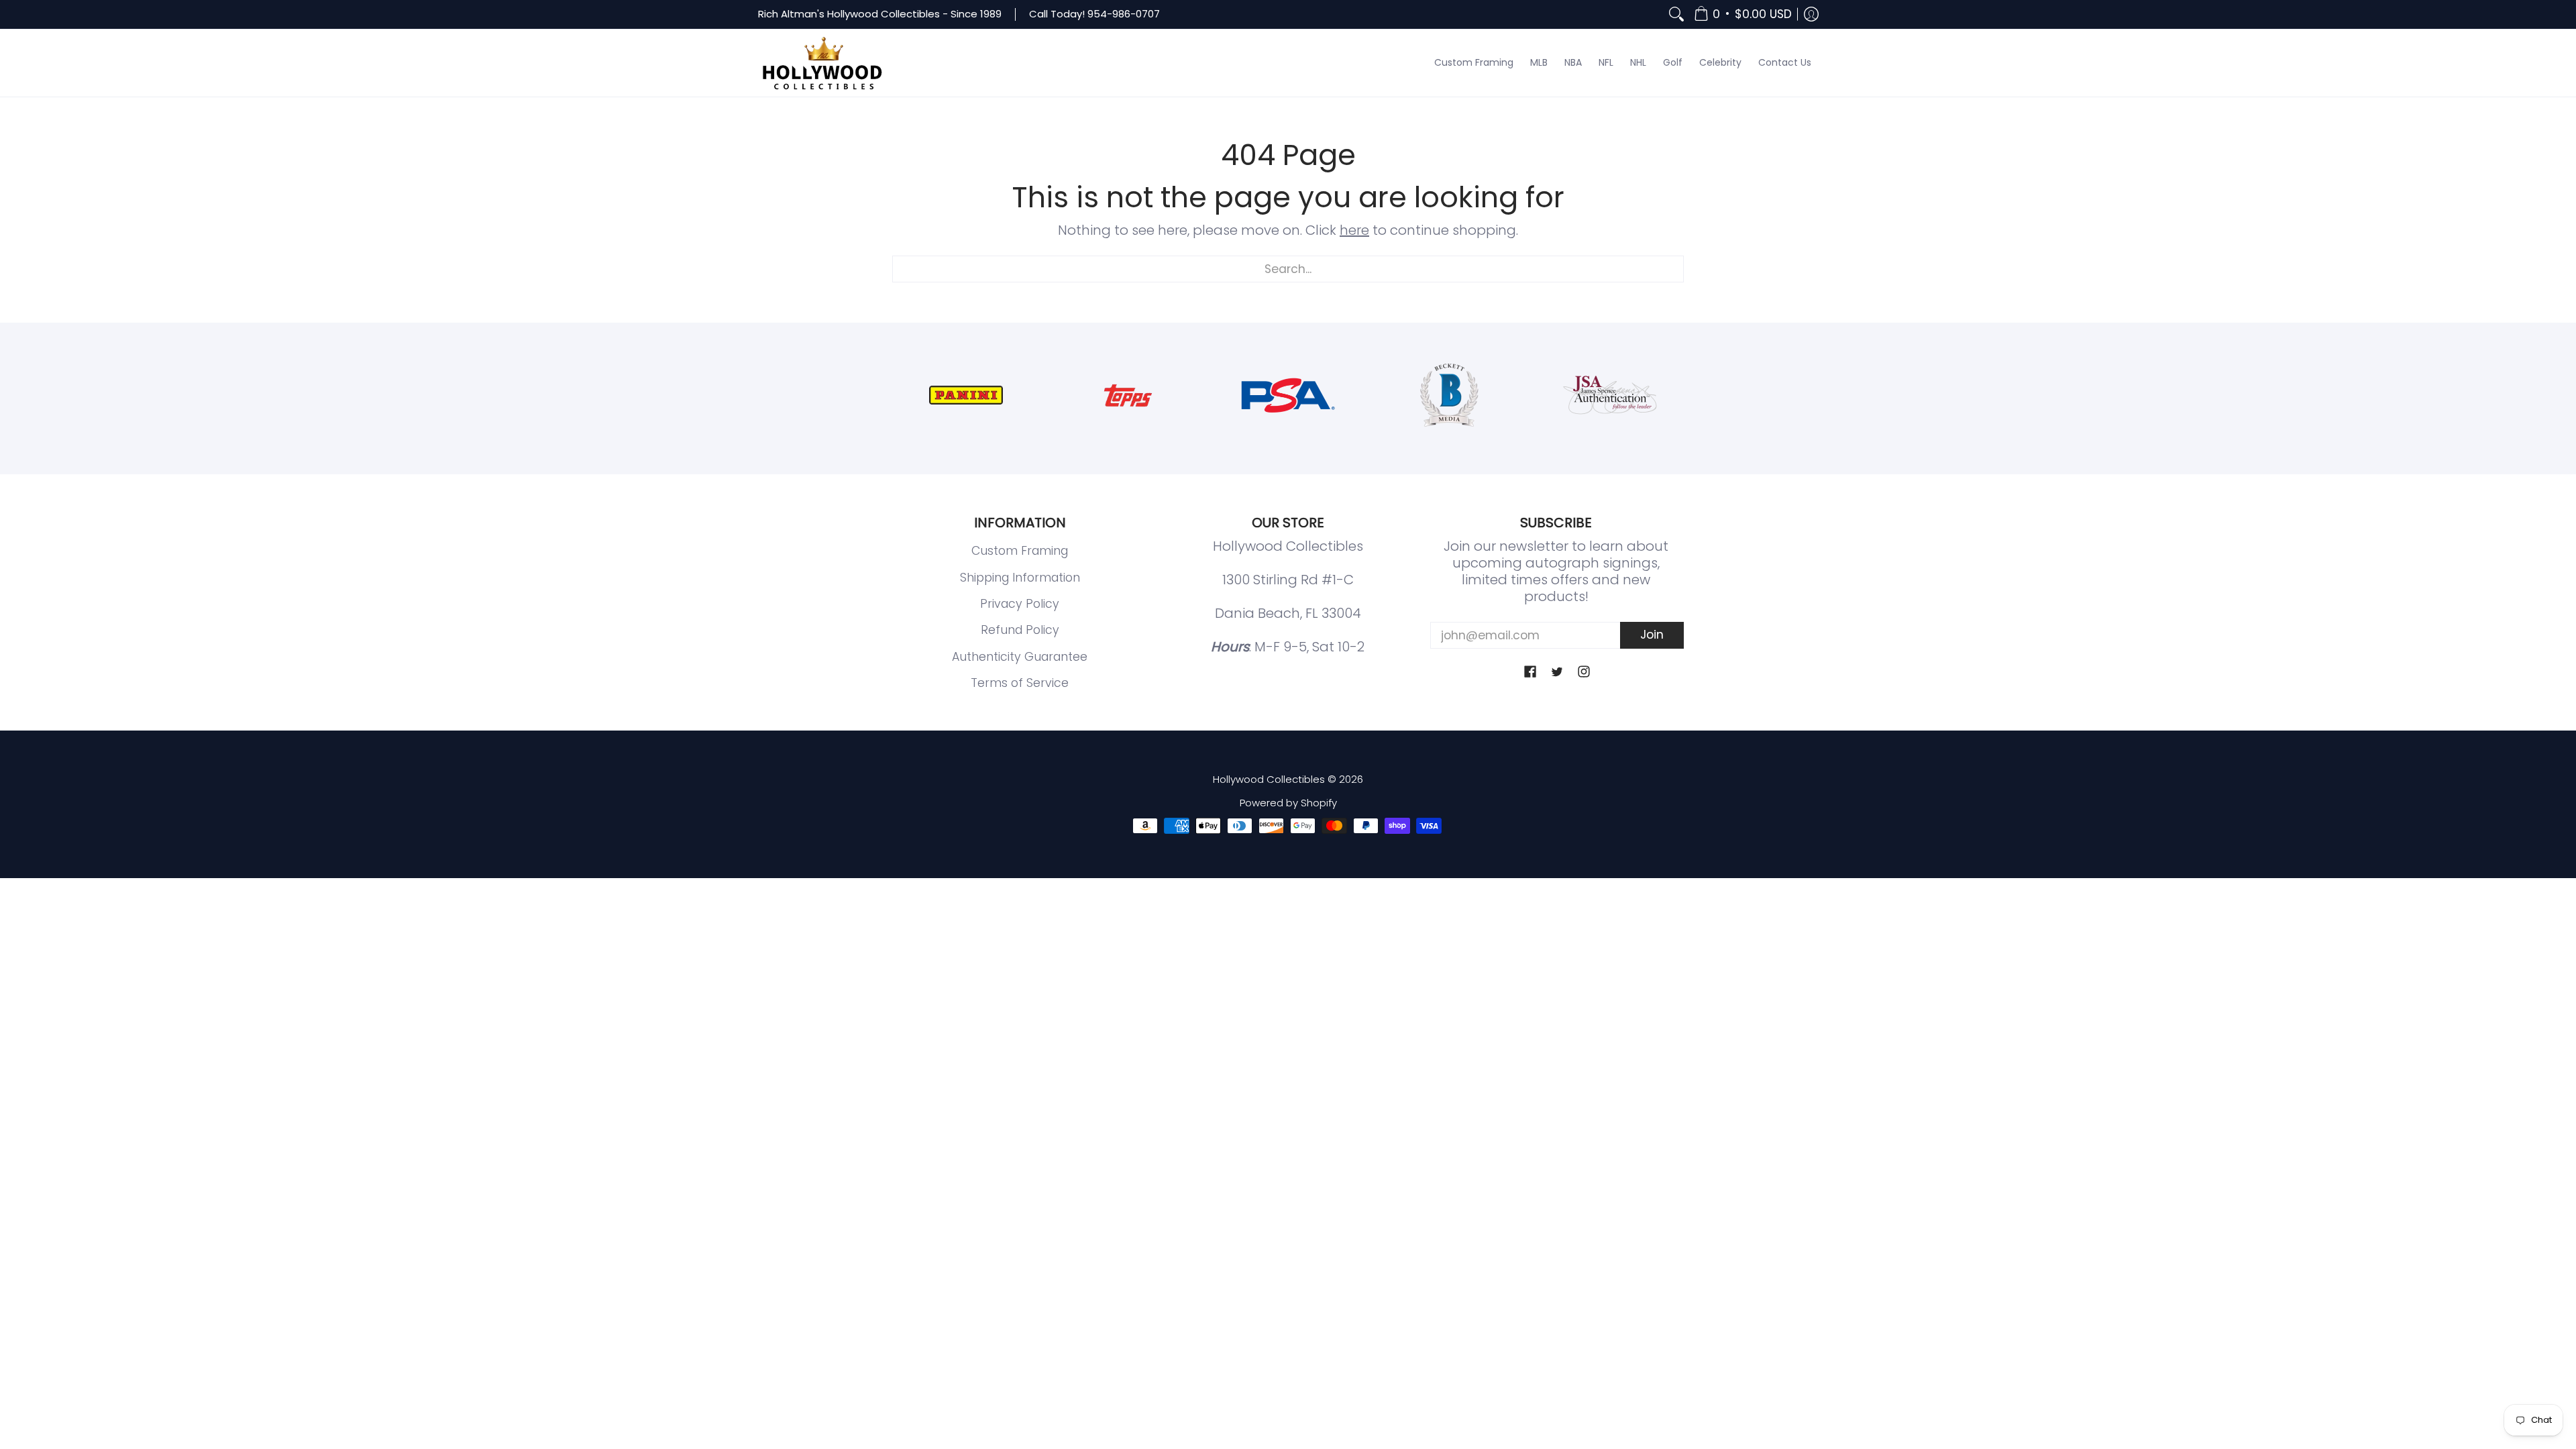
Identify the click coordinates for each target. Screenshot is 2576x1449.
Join (1652, 635)
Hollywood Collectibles (1269, 779)
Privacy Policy (1020, 604)
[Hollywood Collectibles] (822, 63)
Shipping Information (1020, 578)
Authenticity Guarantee (1020, 657)
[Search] (1676, 14)
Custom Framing (1020, 551)
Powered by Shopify (1288, 803)
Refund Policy (1020, 630)
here (1354, 230)
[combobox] (1288, 269)
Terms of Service (1020, 683)
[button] (1743, 14)
